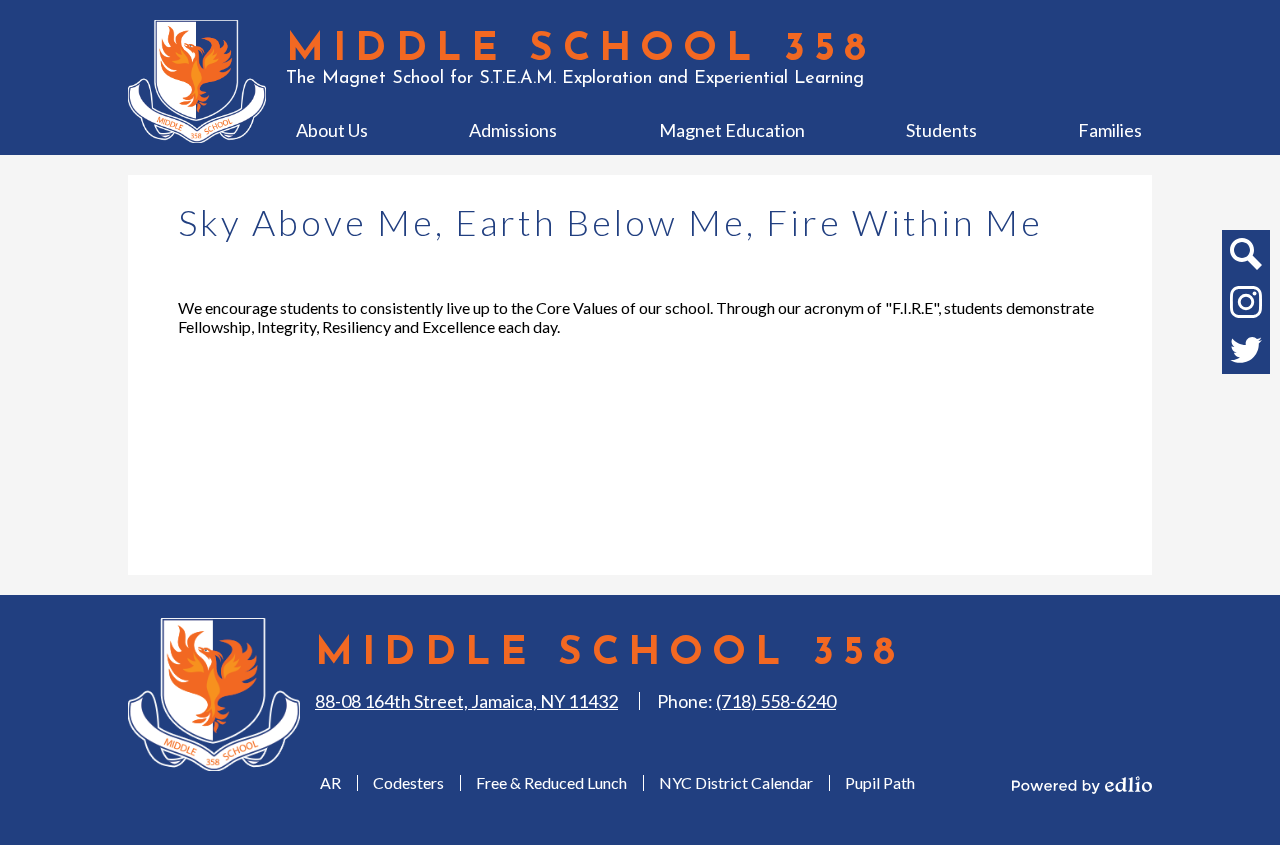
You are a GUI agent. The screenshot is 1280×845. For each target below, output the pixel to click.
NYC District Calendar (736, 782)
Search (1246, 254)
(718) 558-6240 (776, 701)
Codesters (408, 782)
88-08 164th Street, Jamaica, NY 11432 (466, 701)
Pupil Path (880, 782)
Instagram (1246, 302)
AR (330, 782)
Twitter (1246, 350)
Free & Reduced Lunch (551, 782)
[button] (332, 130)
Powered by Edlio (1082, 785)
